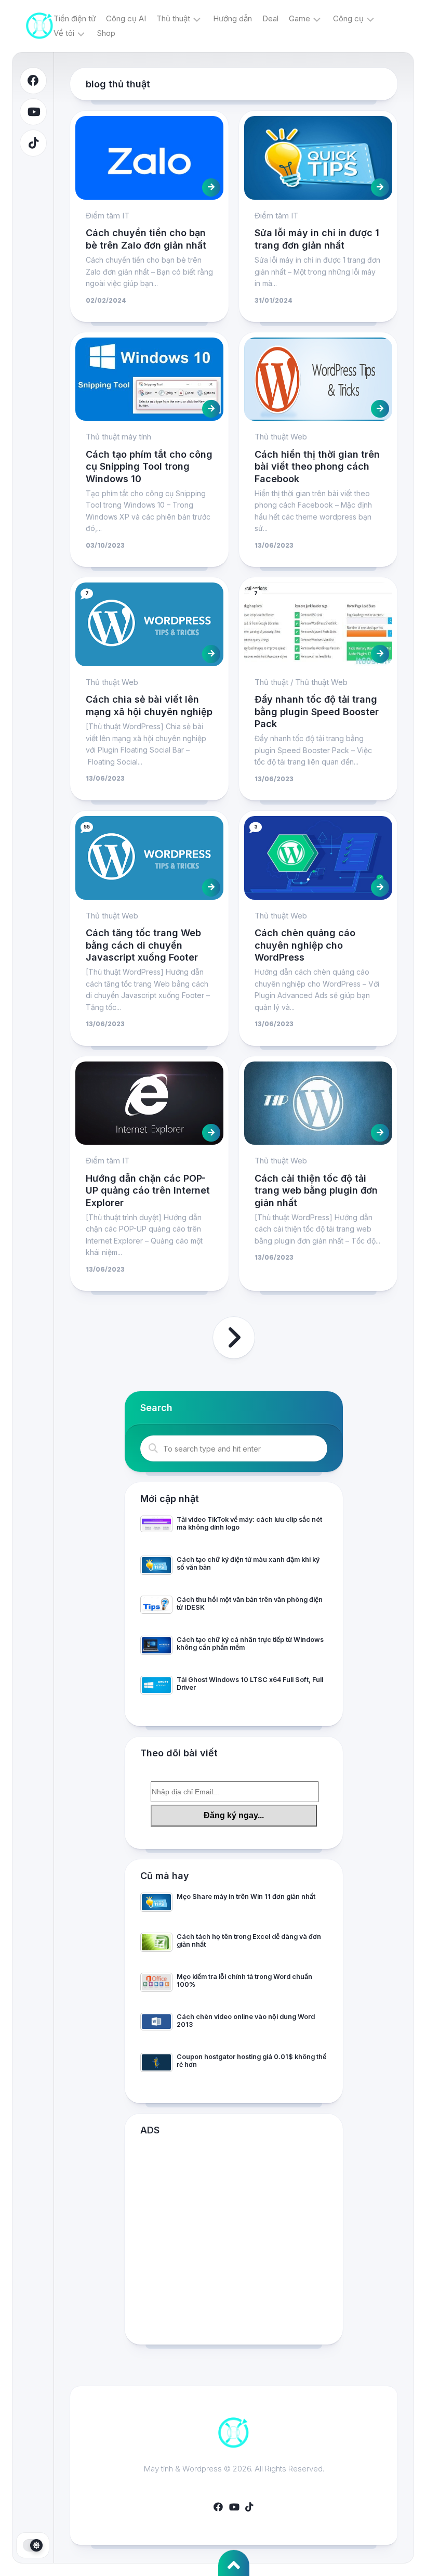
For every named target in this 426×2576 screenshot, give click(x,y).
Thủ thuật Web (281, 437)
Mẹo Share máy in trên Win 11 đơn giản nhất (246, 1897)
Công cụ (348, 18)
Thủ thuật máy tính (118, 437)
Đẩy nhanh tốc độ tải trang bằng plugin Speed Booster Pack (317, 711)
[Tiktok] (33, 143)
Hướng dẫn (232, 18)
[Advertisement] (234, 2243)
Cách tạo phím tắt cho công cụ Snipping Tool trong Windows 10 (149, 467)
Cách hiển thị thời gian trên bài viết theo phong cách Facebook (317, 467)
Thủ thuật (173, 18)
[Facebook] (33, 81)
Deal (270, 18)
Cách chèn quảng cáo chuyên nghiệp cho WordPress (305, 945)
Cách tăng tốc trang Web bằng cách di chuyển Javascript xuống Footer (143, 945)
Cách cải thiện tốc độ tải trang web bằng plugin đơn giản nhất (316, 1190)
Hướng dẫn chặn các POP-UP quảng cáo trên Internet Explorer (148, 1190)
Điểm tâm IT (108, 216)
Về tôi (64, 33)
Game (299, 18)
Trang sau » (234, 1338)
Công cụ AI (126, 18)
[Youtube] (33, 112)
